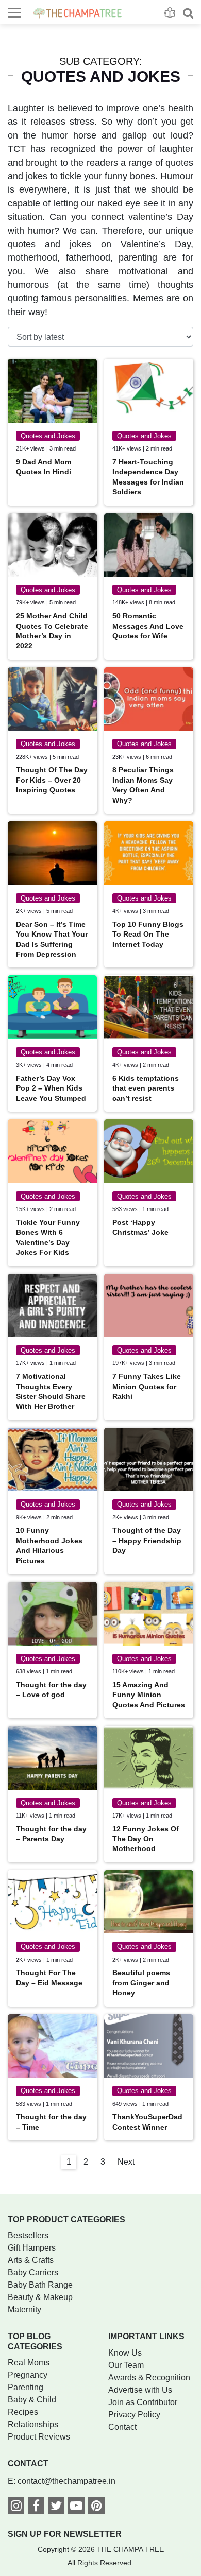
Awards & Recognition (149, 2378)
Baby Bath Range (40, 2285)
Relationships (33, 2424)
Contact (122, 2427)
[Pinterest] (96, 2507)
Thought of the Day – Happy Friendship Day (147, 1540)
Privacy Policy (134, 2415)
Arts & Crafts (31, 2260)
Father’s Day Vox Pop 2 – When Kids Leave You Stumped (51, 1088)
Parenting (26, 2387)
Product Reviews (39, 2437)
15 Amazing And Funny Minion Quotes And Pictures (149, 1695)
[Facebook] (36, 2507)
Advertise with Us (140, 2390)
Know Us (125, 2353)
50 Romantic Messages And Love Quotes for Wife (148, 626)
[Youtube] (76, 2507)
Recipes (23, 2412)
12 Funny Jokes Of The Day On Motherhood (146, 1839)
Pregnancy (28, 2375)
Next (126, 2162)
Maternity (24, 2310)
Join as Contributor (143, 2402)
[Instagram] (16, 2507)
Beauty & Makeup (40, 2297)
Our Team (126, 2365)
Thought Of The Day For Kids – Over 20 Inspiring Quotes (52, 780)
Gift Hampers (32, 2248)
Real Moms (29, 2363)
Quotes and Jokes (48, 436)
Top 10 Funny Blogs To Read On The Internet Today (148, 934)
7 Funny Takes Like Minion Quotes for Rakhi (147, 1386)
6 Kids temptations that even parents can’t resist (146, 1088)
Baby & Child (32, 2400)
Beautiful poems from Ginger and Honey (141, 1983)
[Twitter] (56, 2507)
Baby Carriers (33, 2272)
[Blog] (170, 13)
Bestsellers (28, 2235)
